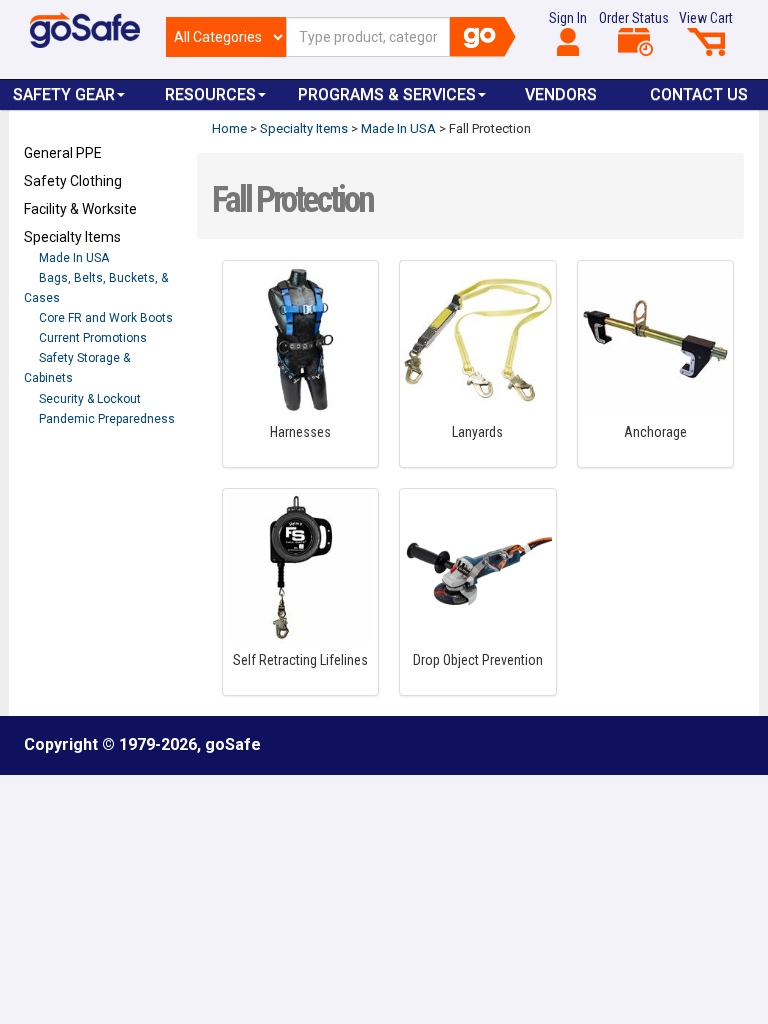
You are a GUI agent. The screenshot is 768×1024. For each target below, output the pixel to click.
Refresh (62, 465)
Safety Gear (64, 94)
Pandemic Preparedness (107, 419)
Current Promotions (93, 338)
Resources (210, 94)
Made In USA (74, 258)
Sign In (568, 18)
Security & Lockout (90, 399)
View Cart (706, 18)
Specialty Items (72, 237)
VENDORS (561, 94)
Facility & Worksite (80, 209)
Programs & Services (387, 94)
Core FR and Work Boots (106, 318)
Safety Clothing (73, 181)
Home (229, 128)
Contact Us (699, 94)
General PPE (63, 153)
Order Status (634, 18)
